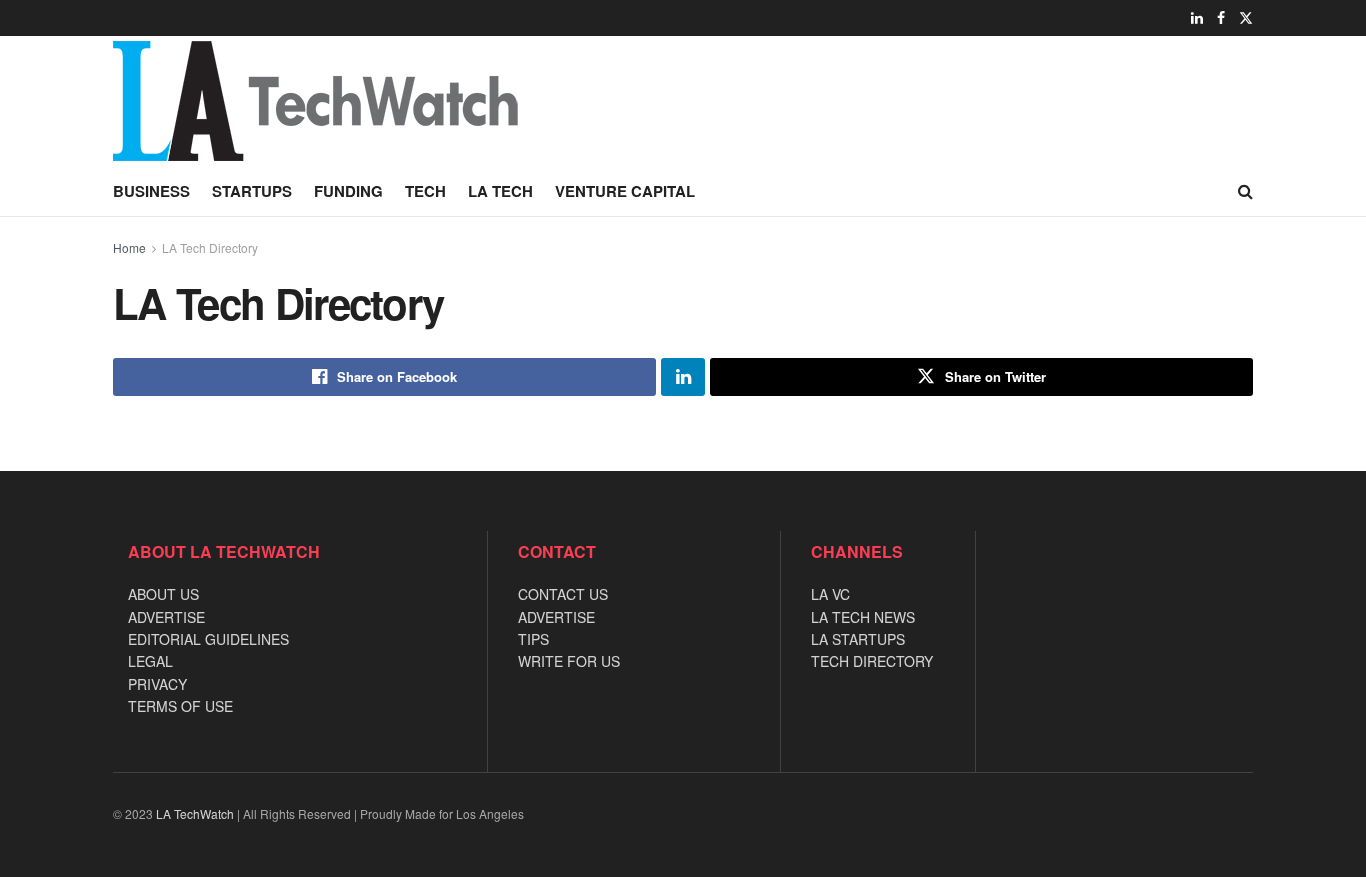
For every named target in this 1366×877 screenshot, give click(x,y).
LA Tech (500, 191)
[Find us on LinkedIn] (1197, 18)
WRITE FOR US (569, 661)
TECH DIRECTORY (872, 661)
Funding (348, 191)
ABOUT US (163, 594)
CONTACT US (563, 594)
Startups (252, 191)
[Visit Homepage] (403, 101)
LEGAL (150, 661)
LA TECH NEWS (863, 617)
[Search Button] (1245, 191)
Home (129, 247)
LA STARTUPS (858, 639)
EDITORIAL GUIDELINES (208, 639)
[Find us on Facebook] (1221, 18)
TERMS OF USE (180, 706)
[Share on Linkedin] (683, 377)
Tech (425, 191)
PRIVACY (157, 684)
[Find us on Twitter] (1246, 18)
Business (151, 191)
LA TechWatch (195, 813)
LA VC (830, 594)
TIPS (533, 639)
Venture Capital (625, 191)
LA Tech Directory (210, 247)
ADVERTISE (166, 617)
